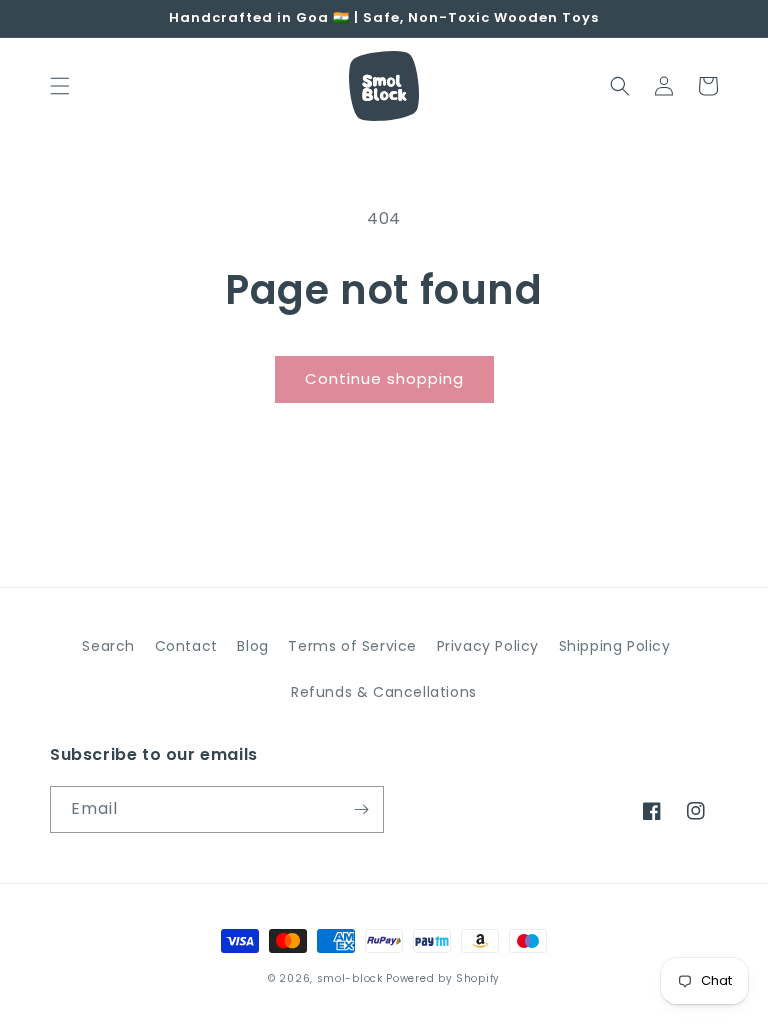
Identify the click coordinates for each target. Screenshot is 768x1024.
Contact (186, 646)
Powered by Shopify (443, 978)
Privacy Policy (488, 646)
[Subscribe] (361, 809)
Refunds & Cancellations (384, 692)
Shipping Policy (615, 646)
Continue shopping (384, 378)
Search (108, 646)
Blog (252, 646)
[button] (60, 86)
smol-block (350, 978)
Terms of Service (352, 646)
